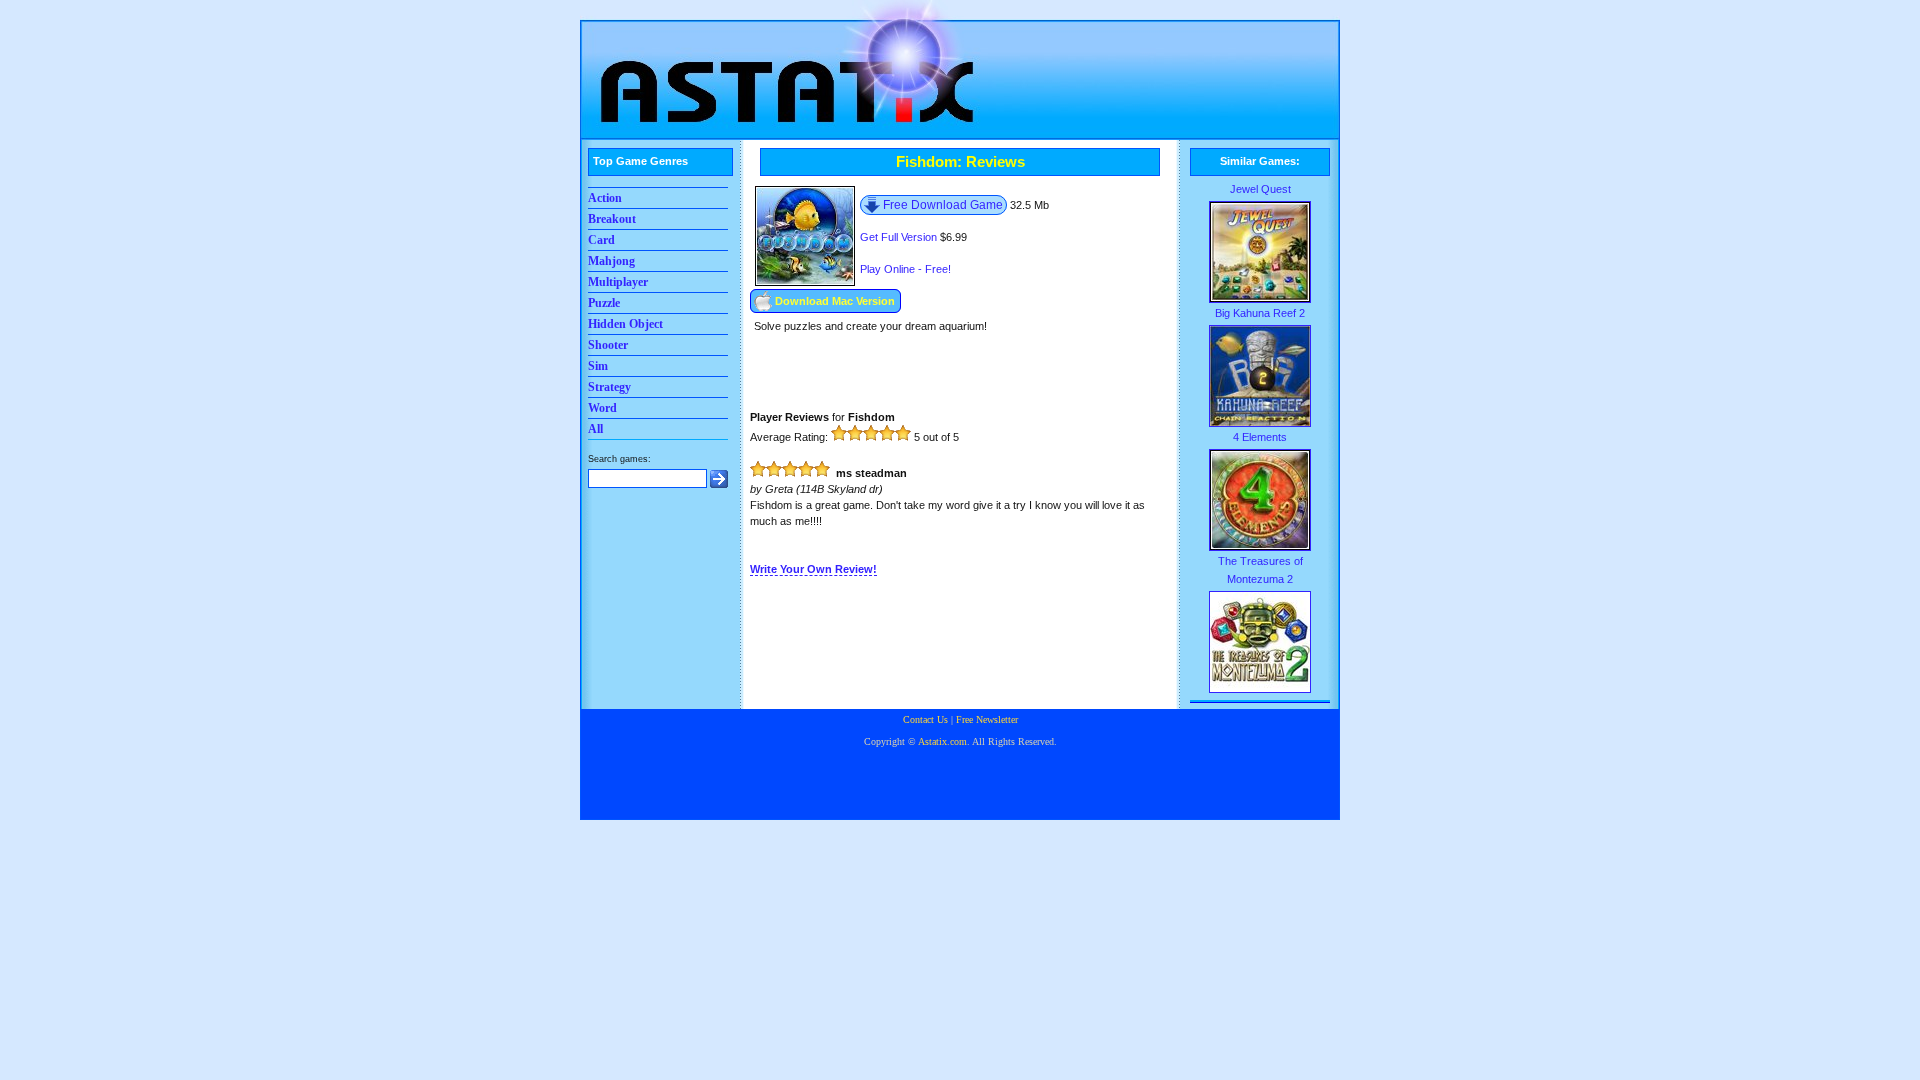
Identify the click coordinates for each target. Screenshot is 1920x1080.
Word (602, 408)
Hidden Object (625, 324)
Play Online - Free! (905, 269)
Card (601, 240)
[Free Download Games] (780, 65)
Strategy (609, 387)
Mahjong (611, 261)
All (595, 429)
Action (605, 198)
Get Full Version (898, 237)
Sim (598, 366)
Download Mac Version (835, 301)
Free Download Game (943, 205)
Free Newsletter (987, 719)
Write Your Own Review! (813, 569)
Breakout (612, 219)
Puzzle (604, 303)
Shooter (608, 345)
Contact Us (925, 719)
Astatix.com (942, 741)
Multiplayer (618, 282)
